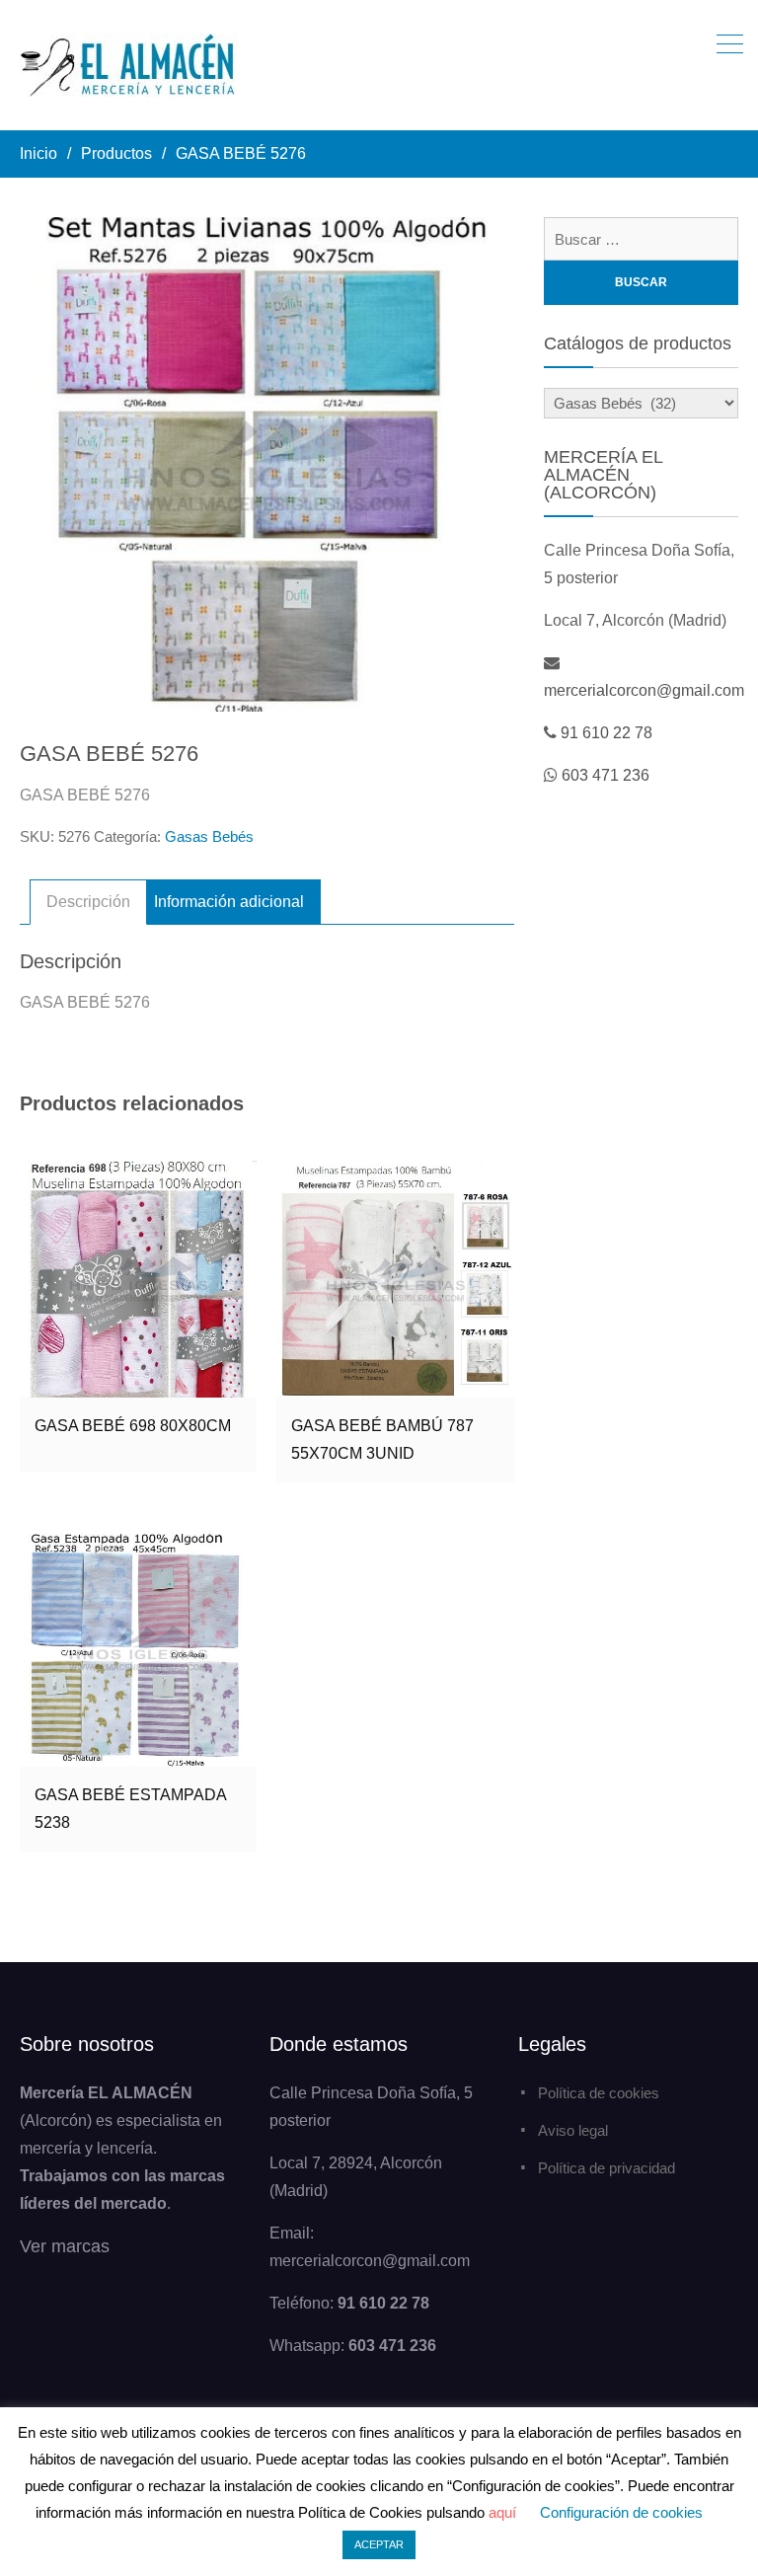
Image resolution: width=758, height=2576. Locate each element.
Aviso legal (573, 2130)
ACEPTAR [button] (379, 2544)
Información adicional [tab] (229, 902)
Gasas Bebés (209, 836)
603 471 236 (606, 775)
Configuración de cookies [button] (621, 2512)
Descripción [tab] (88, 902)
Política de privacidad (606, 2168)
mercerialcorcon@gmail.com (644, 690)
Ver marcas (65, 2246)
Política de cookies (599, 2093)
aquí (502, 2512)
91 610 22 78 (606, 733)
